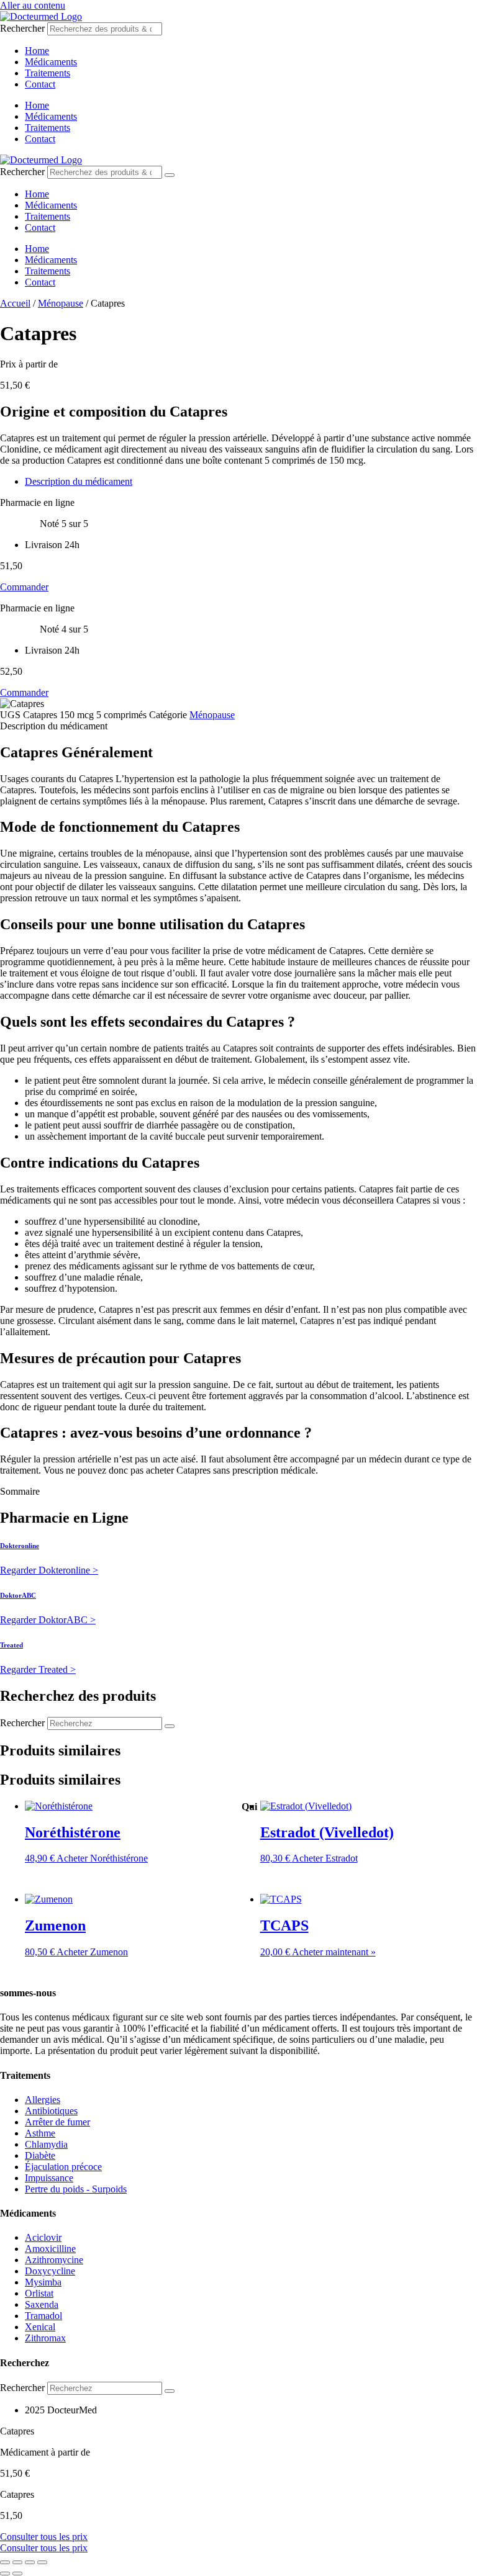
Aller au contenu (33, 5)
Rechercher (24, 28)
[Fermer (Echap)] (42, 2562)
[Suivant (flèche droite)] (17, 2574)
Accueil (15, 303)
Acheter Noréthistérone (102, 1858)
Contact (40, 84)
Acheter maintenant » (334, 1952)
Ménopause (61, 303)
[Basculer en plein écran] (17, 2562)
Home (37, 51)
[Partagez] (30, 2562)
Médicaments (51, 62)
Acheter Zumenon (92, 1952)
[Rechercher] (170, 175)
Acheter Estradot (325, 1858)
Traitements (48, 73)
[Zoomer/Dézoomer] (5, 2562)
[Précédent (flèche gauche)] (5, 2574)
